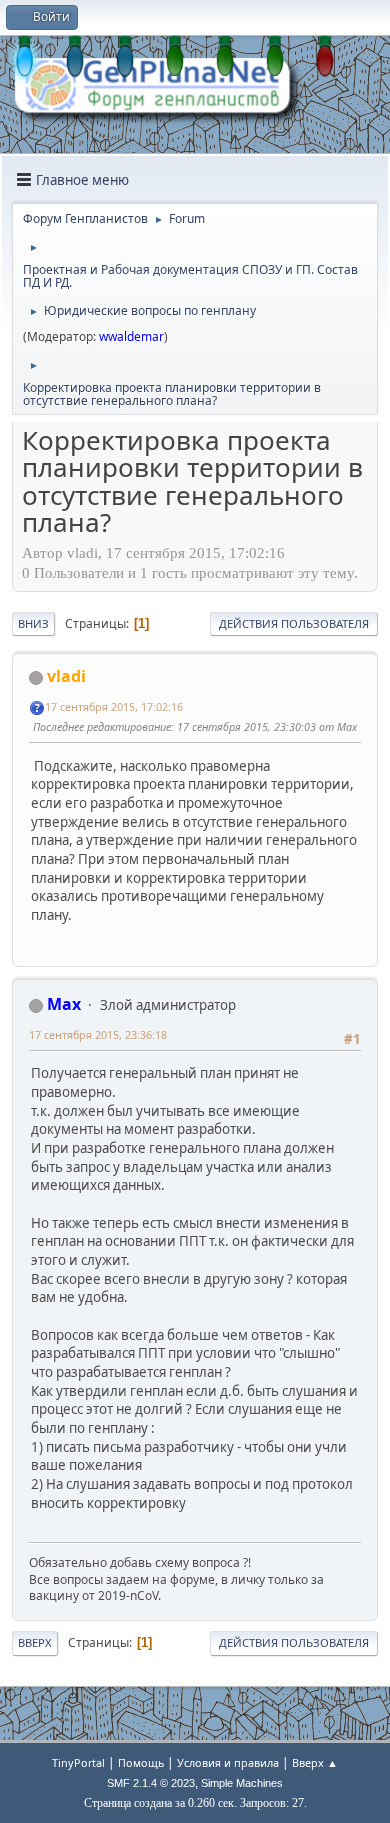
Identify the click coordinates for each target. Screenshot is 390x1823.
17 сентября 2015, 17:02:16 (114, 706)
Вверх (35, 1642)
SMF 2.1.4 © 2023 (151, 1783)
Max (64, 1004)
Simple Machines (242, 1783)
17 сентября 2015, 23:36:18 (98, 1034)
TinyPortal (78, 1762)
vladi (66, 676)
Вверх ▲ (315, 1762)
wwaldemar (131, 336)
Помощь (141, 1762)
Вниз (33, 623)
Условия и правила (228, 1762)
